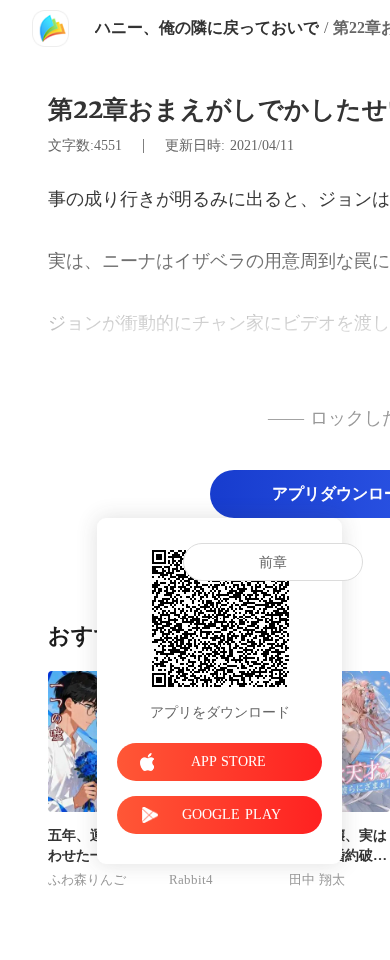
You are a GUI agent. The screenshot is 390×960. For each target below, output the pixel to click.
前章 (273, 562)
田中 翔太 (317, 880)
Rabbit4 (191, 880)
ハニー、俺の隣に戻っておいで (207, 27)
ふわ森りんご (87, 880)
